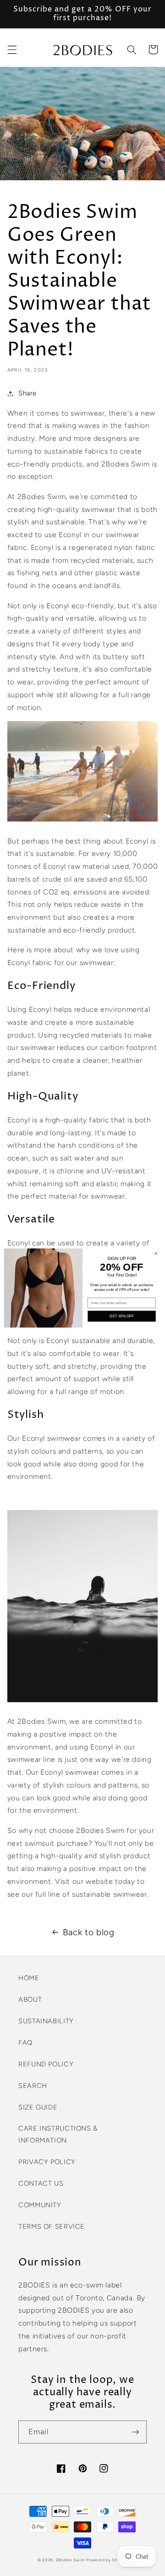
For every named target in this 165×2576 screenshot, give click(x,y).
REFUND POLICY (46, 2064)
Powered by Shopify (107, 2560)
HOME (29, 1978)
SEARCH (33, 2086)
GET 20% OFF (121, 1316)
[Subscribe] (136, 2432)
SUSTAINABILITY (46, 2021)
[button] (12, 50)
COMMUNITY (40, 2205)
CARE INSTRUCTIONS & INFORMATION (58, 2134)
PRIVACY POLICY (47, 2162)
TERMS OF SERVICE (52, 2226)
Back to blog (89, 1932)
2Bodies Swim (70, 2560)
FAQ (25, 2043)
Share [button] (27, 393)
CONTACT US (41, 2183)
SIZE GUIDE (38, 2107)
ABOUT (30, 1999)
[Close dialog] (156, 1253)
